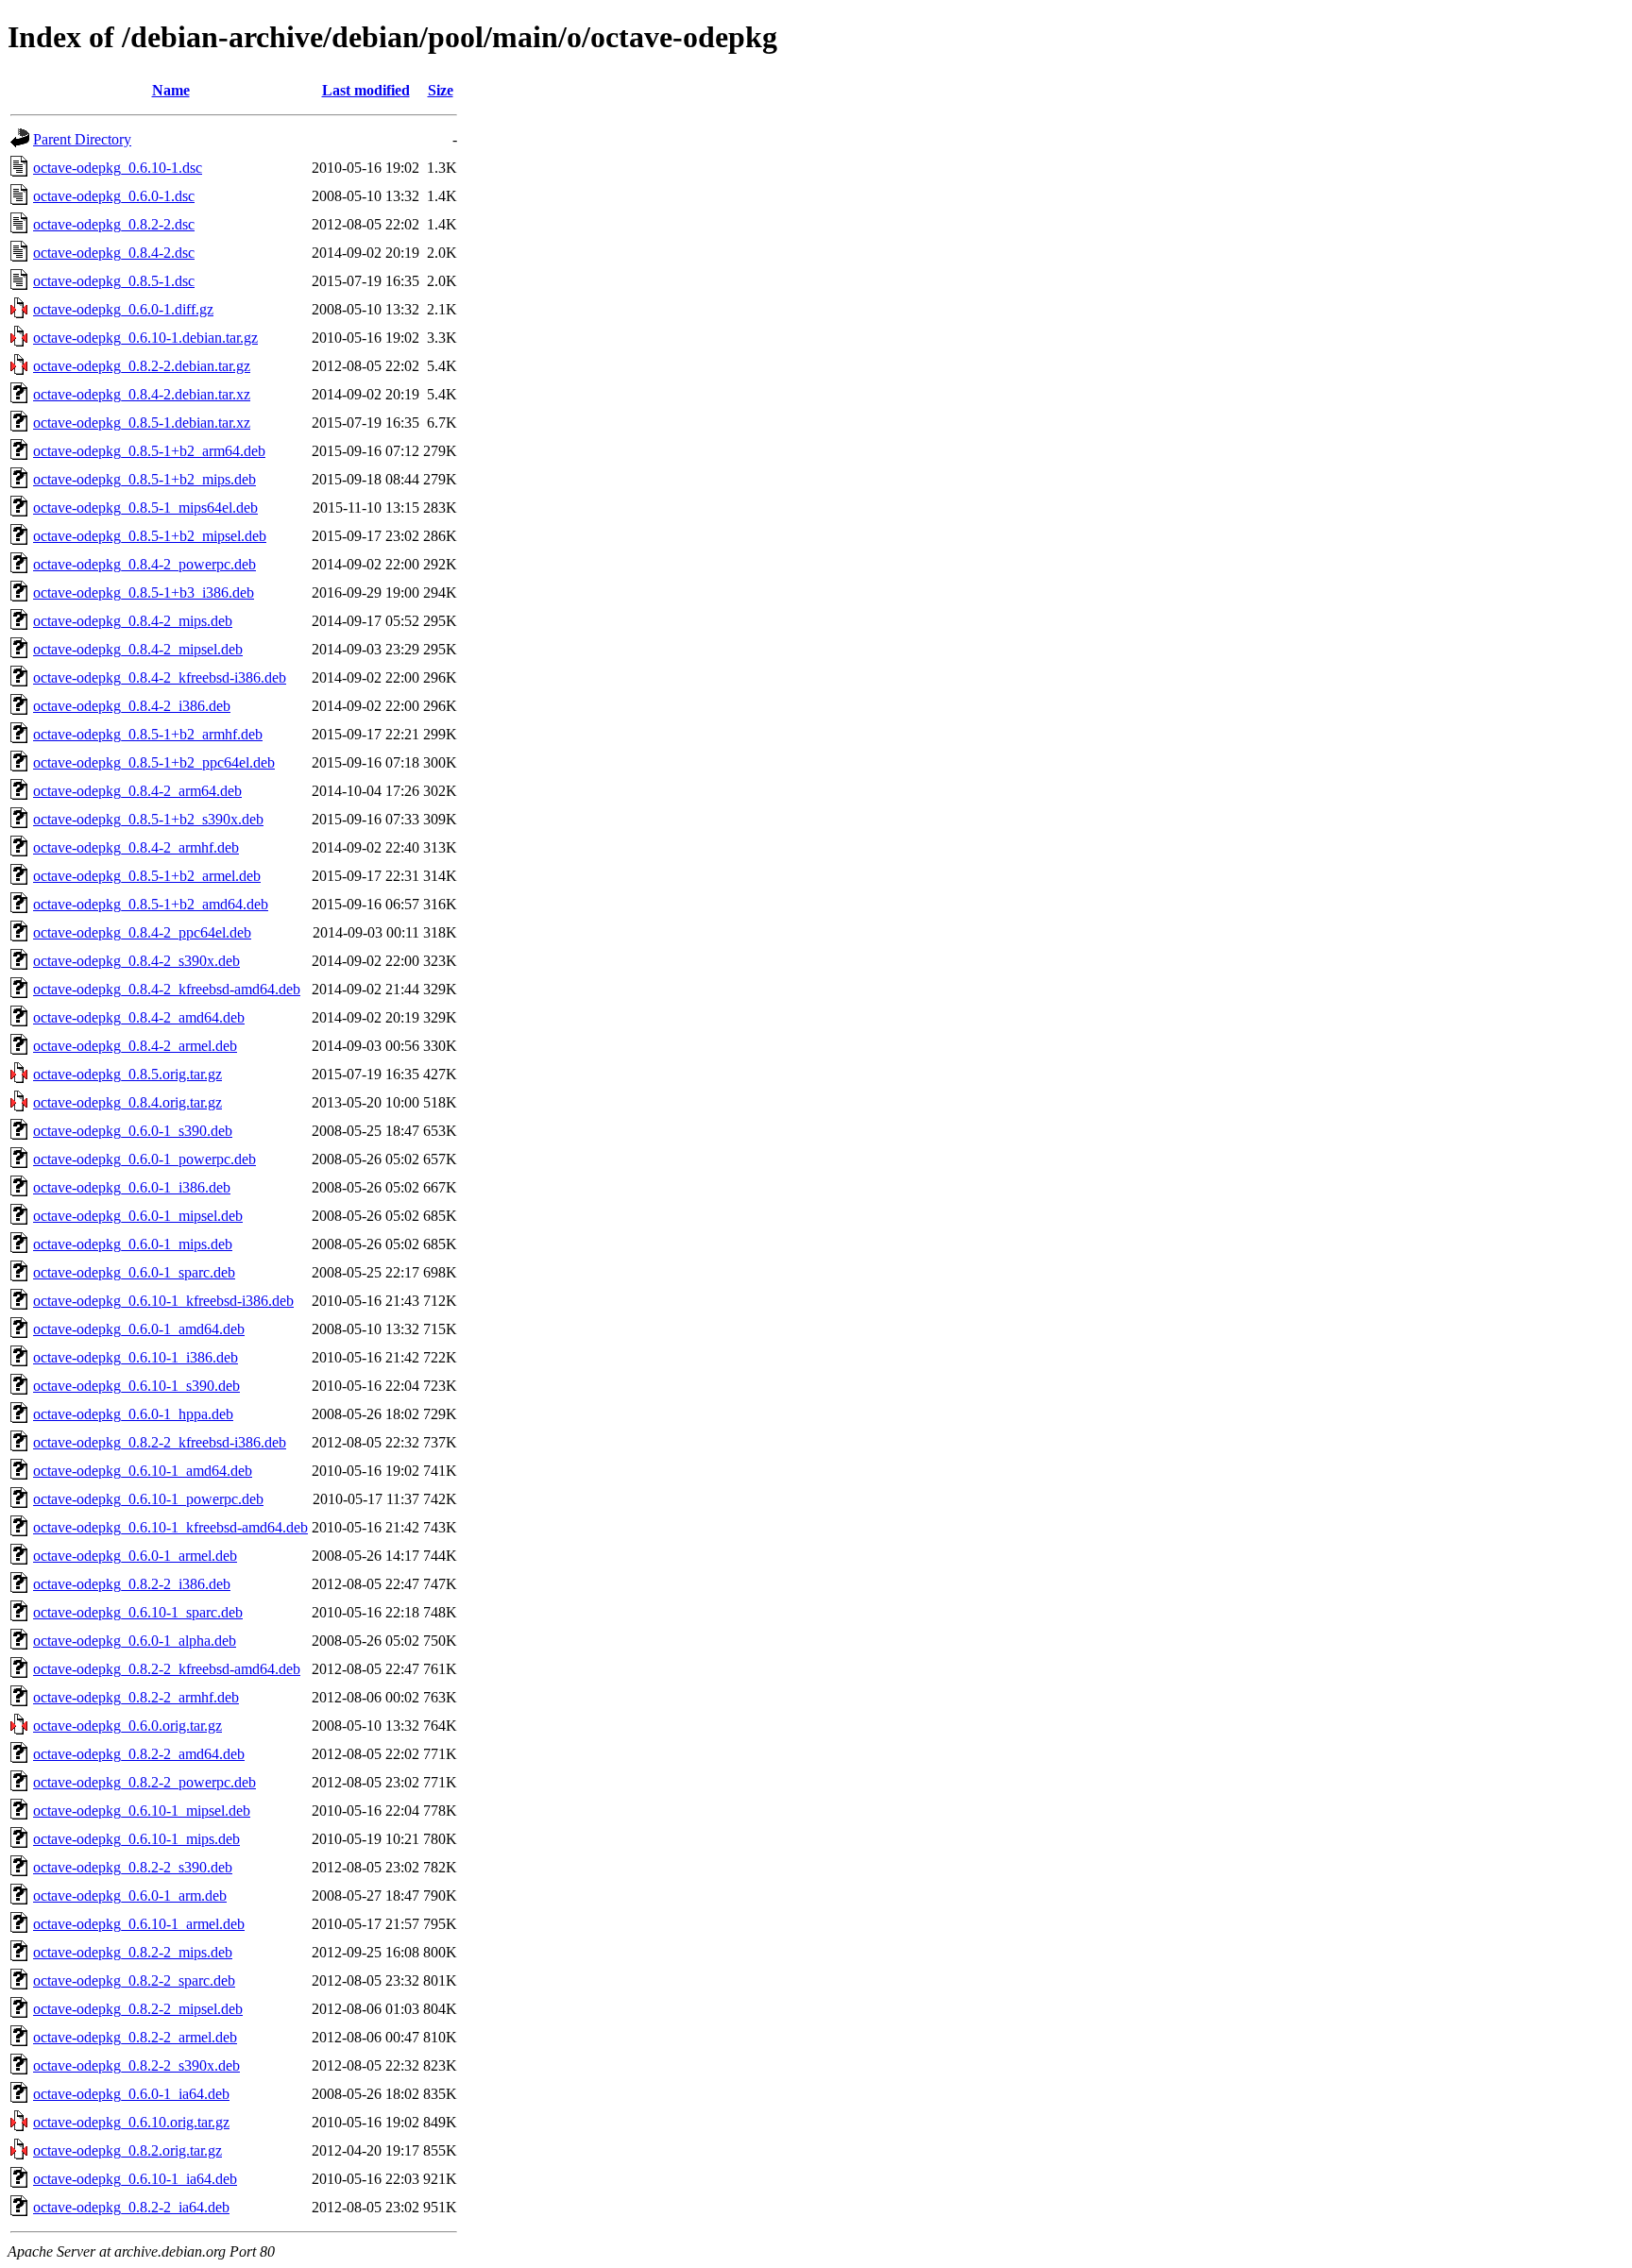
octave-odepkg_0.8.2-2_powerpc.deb (144, 1782)
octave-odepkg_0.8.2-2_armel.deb (135, 2037)
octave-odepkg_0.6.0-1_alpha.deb (135, 1641)
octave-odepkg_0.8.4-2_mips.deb (133, 621)
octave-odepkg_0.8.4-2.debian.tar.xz (142, 394)
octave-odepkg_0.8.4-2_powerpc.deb (144, 564)
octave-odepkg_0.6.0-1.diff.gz (123, 309)
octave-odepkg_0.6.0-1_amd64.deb (139, 1329)
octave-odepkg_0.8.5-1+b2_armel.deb (147, 876)
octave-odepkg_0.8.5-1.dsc (114, 281)
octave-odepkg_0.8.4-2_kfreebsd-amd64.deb (167, 989)
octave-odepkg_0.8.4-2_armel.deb (135, 1046)
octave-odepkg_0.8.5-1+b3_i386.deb (144, 592)
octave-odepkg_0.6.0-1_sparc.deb (134, 1272)
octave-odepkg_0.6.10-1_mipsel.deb (142, 1811)
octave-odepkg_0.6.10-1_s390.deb (136, 1386)
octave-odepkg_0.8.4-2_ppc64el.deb (142, 932)
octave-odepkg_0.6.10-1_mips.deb (136, 1839)
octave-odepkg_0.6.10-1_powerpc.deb (148, 1499)
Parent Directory (82, 139)
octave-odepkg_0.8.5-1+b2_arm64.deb (149, 451)
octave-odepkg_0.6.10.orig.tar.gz (131, 2122)
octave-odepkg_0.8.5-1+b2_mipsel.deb (150, 536)
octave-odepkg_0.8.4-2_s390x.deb (136, 961)
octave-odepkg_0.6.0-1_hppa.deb (133, 1414)
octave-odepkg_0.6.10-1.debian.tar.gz (145, 338)
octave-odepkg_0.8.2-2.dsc (114, 224)
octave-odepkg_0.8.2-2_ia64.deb (131, 2207)
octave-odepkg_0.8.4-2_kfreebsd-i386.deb (160, 677)
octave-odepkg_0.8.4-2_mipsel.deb (138, 649)
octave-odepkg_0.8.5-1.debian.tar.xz (142, 423)
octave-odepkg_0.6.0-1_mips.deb (133, 1244)
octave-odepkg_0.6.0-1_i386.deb (132, 1187)
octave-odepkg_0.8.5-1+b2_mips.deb (144, 479)
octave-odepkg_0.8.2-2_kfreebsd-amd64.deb (167, 1669)
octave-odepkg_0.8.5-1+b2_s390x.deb (148, 819)
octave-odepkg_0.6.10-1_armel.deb (139, 1924)
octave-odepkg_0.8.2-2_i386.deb (132, 1584)
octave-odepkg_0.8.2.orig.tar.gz (127, 2150)
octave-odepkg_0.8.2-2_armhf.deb (136, 1697)
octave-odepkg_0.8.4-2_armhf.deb (136, 847)
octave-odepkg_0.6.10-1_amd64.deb (143, 1471)
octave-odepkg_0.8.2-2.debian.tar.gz (142, 366)
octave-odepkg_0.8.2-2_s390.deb (133, 1867)
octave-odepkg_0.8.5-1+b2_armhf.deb (148, 734)
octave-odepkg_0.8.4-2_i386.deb (132, 706)
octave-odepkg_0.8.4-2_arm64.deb (137, 791)
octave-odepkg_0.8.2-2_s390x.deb (136, 2065)
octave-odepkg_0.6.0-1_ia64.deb (131, 2094)
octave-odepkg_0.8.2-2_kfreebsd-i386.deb (160, 1442)
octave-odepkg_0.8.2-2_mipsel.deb (138, 2009)
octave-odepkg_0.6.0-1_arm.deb (130, 1896)
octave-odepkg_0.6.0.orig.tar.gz (127, 1726)
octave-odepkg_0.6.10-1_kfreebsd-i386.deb (163, 1301)
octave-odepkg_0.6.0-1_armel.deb (135, 1556)
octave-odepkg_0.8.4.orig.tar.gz (127, 1102)
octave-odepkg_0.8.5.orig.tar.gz (127, 1074)
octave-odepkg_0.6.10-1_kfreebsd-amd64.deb (170, 1527)
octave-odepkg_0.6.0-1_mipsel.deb (138, 1216)
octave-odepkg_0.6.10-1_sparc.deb (138, 1612)
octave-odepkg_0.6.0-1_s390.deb (133, 1131)
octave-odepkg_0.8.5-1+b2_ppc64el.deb (154, 762)
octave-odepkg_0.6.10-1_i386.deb (136, 1357)
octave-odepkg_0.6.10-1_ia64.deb (135, 2179)
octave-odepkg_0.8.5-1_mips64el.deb (145, 508)
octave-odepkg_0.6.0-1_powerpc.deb (144, 1159)
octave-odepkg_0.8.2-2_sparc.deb (134, 1980)
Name (171, 90)
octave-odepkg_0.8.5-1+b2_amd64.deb (151, 904)
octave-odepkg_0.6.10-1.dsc (118, 168)
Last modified (366, 90)
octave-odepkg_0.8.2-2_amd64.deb (139, 1754)
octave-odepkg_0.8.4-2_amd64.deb (139, 1017)
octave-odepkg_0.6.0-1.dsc (114, 196)
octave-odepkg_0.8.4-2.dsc (114, 253)
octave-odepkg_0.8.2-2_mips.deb (133, 1952)
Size (441, 90)
